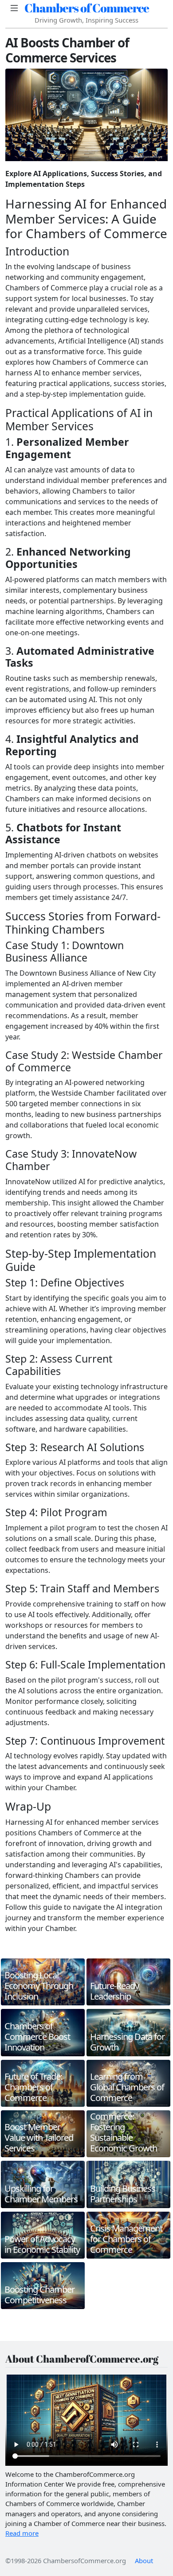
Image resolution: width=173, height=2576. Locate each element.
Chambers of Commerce (87, 8)
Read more (22, 2533)
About (144, 2561)
